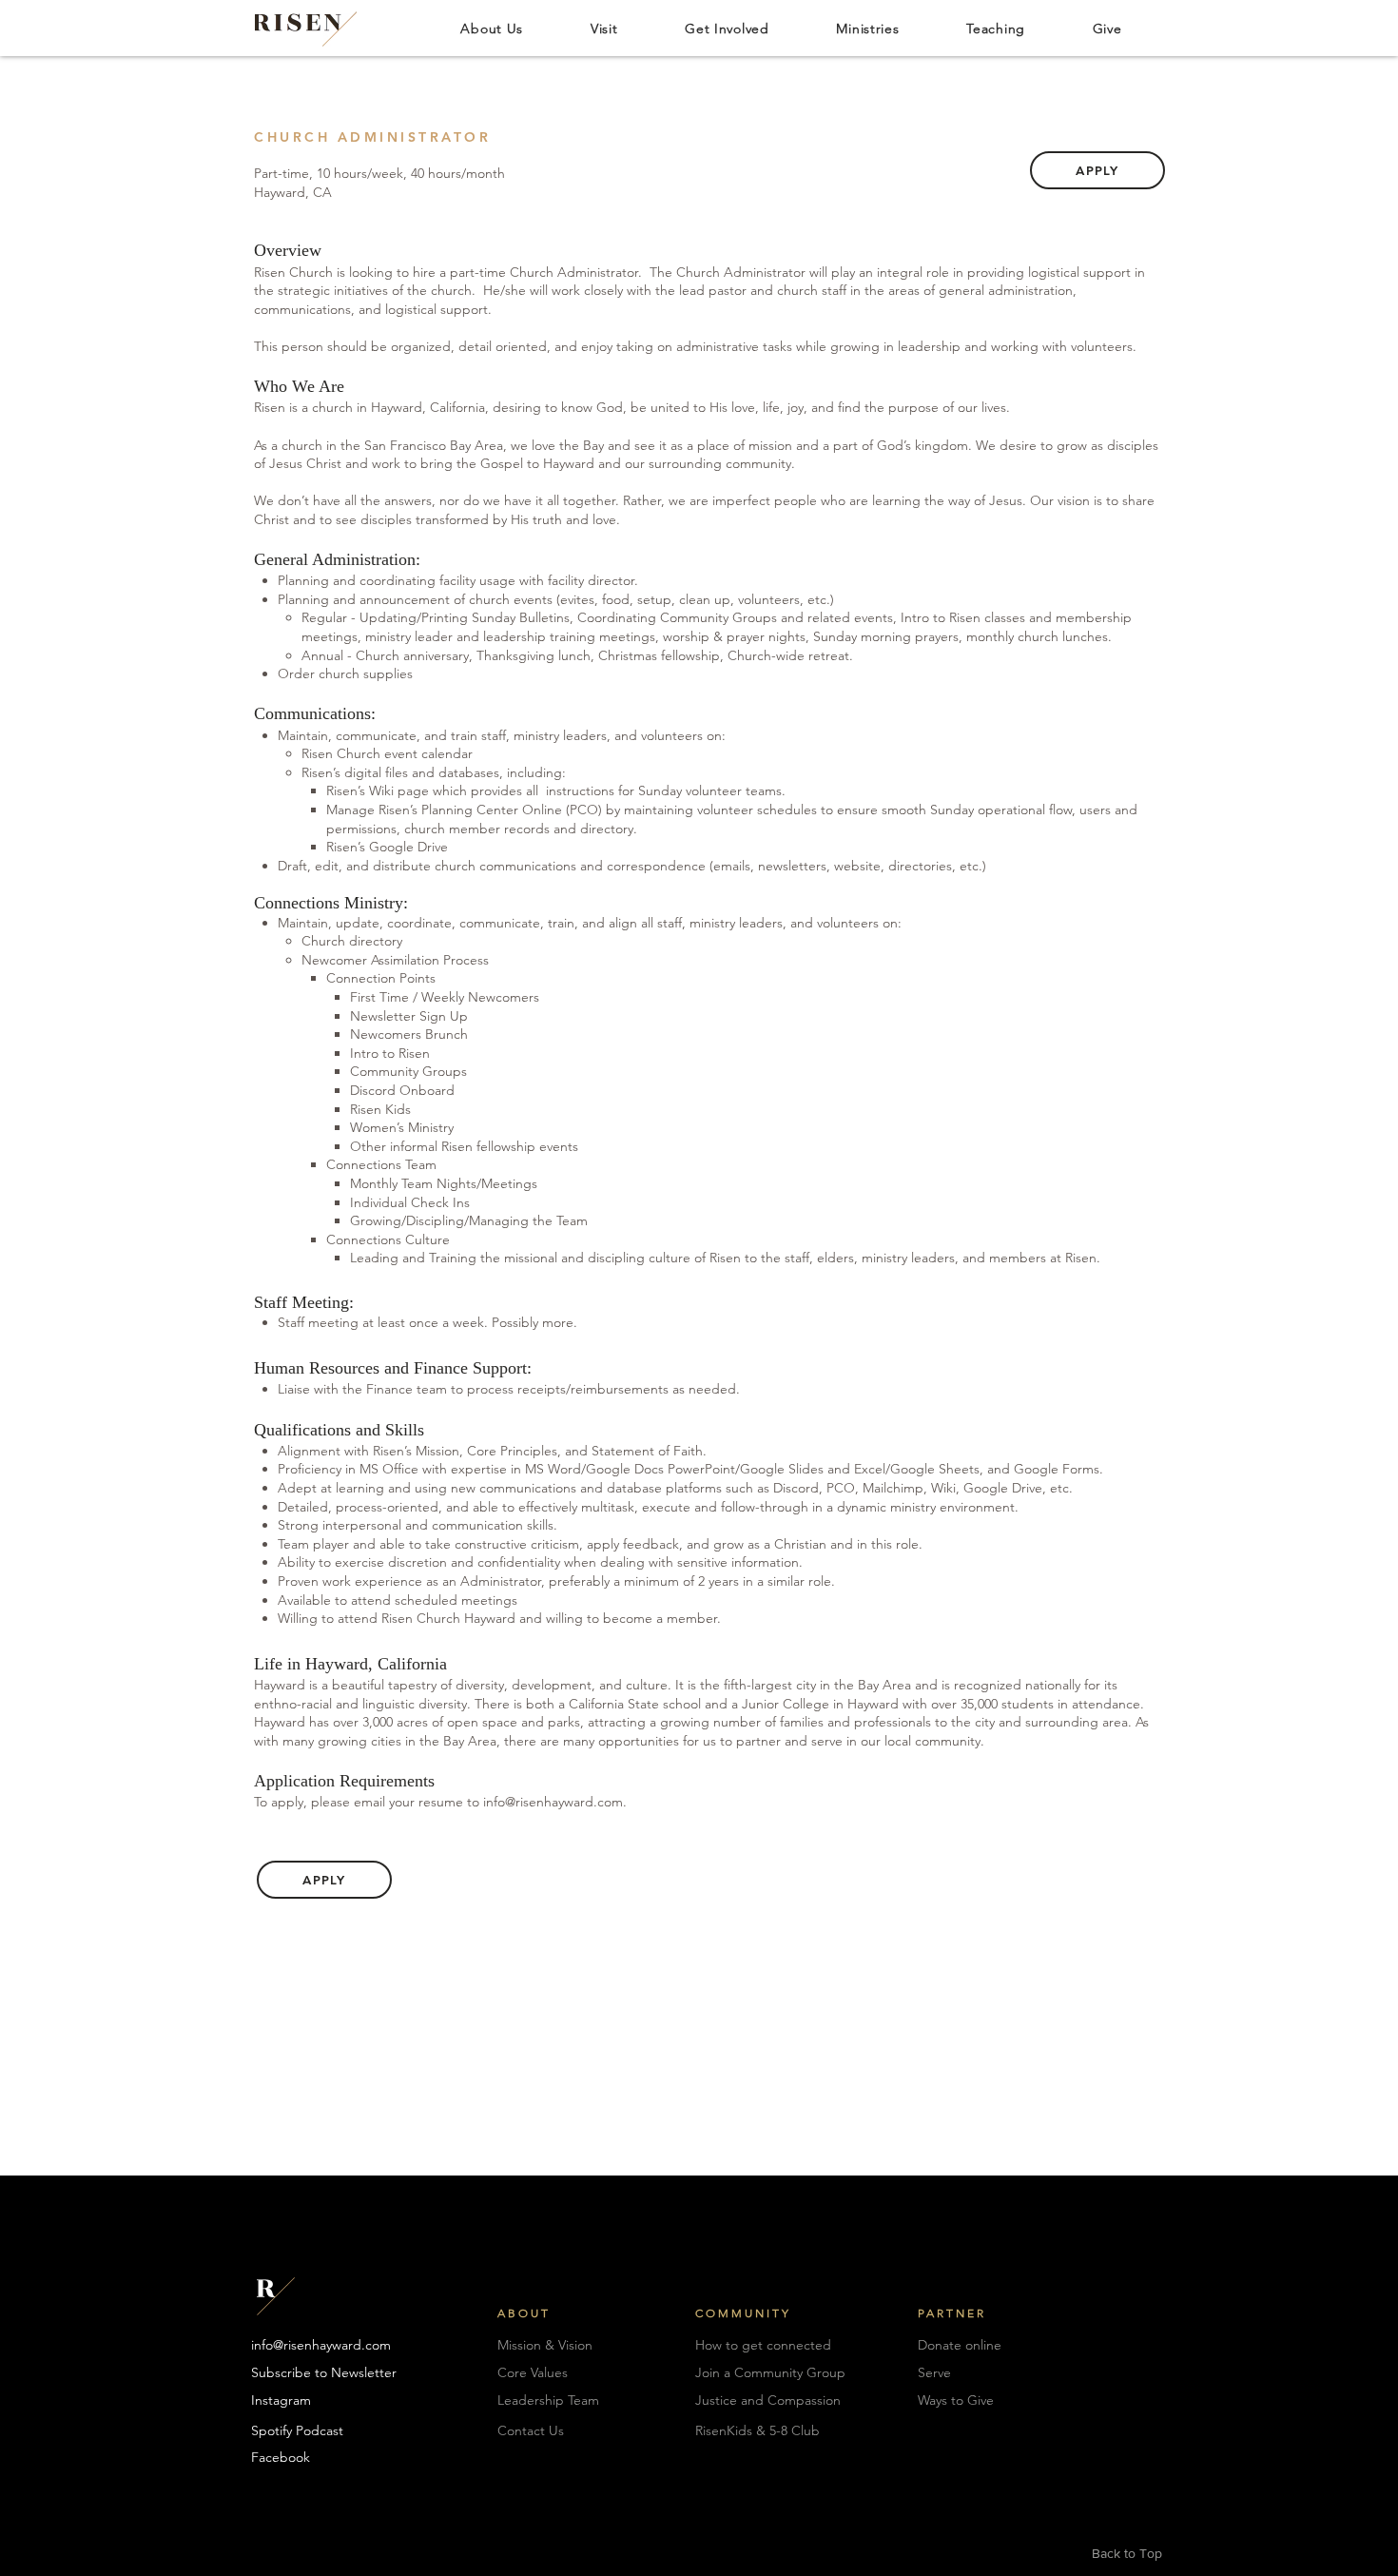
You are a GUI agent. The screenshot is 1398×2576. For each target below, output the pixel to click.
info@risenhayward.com (553, 1802)
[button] (492, 28)
